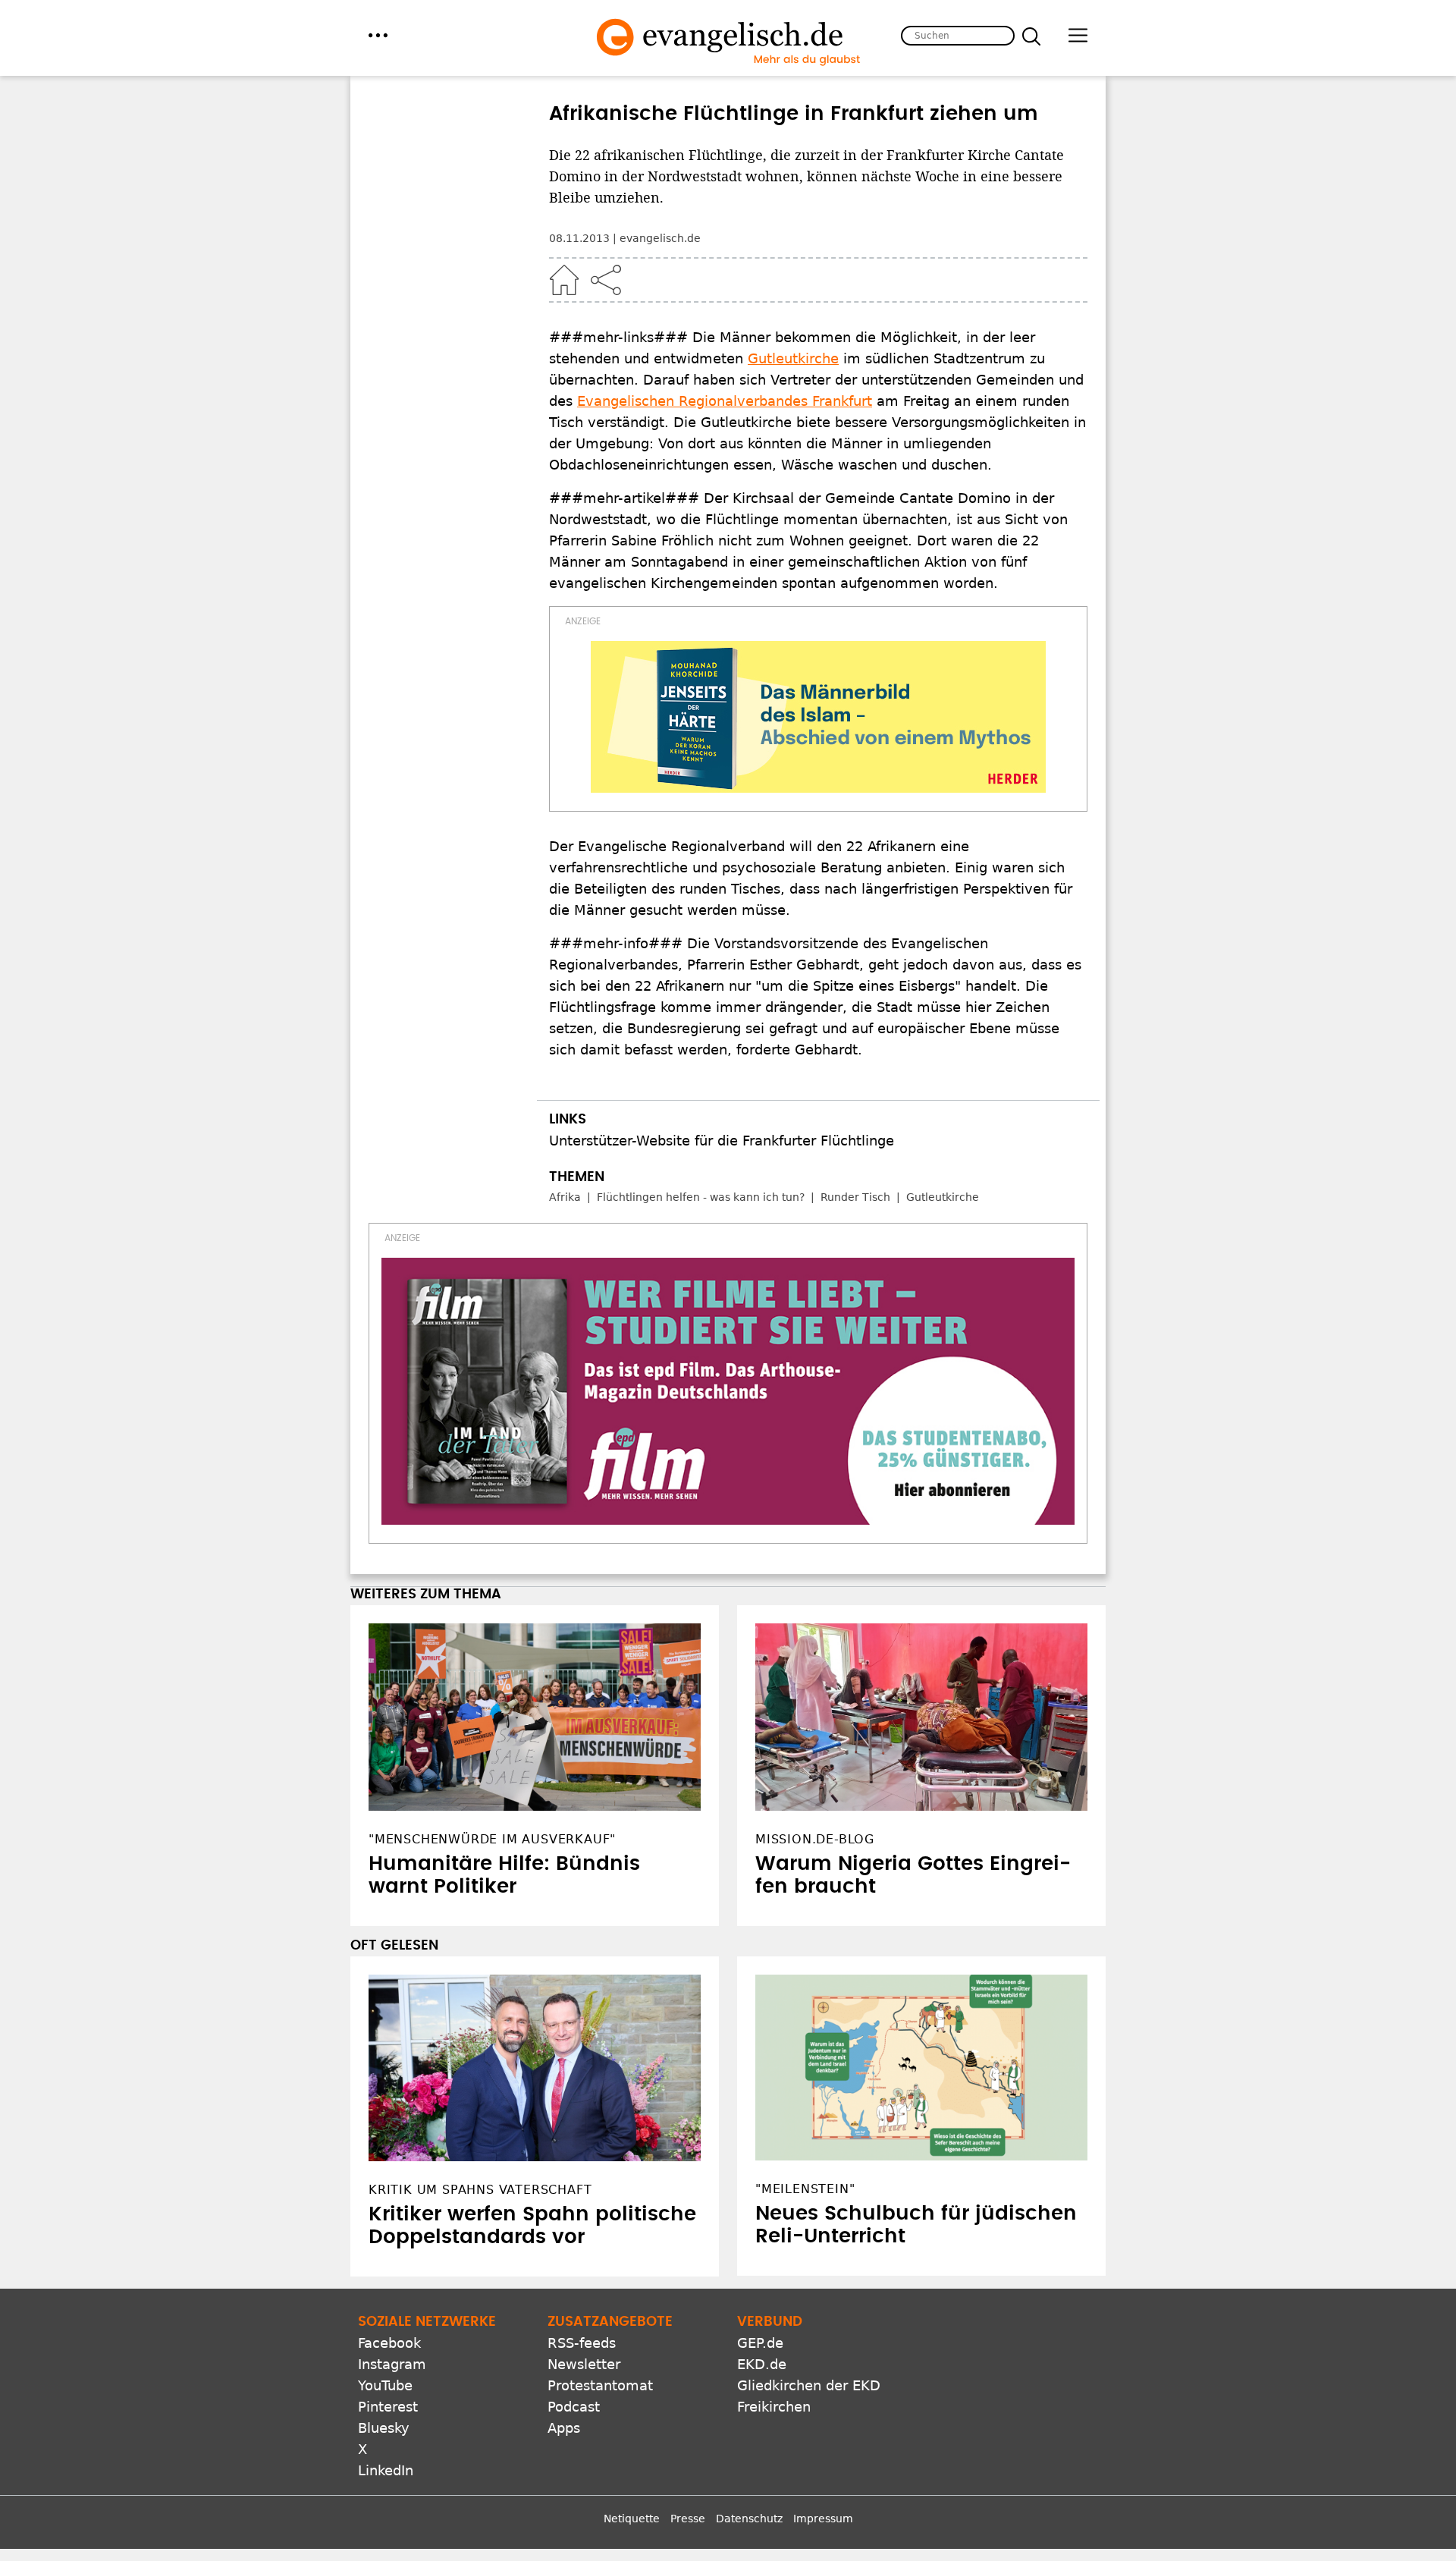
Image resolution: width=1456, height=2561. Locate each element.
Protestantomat (600, 2385)
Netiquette (632, 2519)
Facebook (389, 2343)
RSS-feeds (582, 2343)
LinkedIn (386, 2470)
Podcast (574, 2407)
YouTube (385, 2385)
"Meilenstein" (805, 2189)
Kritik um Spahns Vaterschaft (480, 2190)
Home (564, 280)
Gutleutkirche (793, 358)
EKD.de (762, 2364)
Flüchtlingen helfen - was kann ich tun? (701, 1197)
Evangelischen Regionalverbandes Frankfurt (725, 401)
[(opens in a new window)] (818, 717)
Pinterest (388, 2407)
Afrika (565, 1197)
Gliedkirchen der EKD (809, 2385)
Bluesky (384, 2428)
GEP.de (760, 2343)
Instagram (392, 2364)
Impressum (823, 2519)
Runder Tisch (855, 1197)
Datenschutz (749, 2519)
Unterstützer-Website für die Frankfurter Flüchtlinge (722, 1141)
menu (378, 35)
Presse (688, 2519)
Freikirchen (774, 2407)
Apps (564, 2428)
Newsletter (584, 2364)
